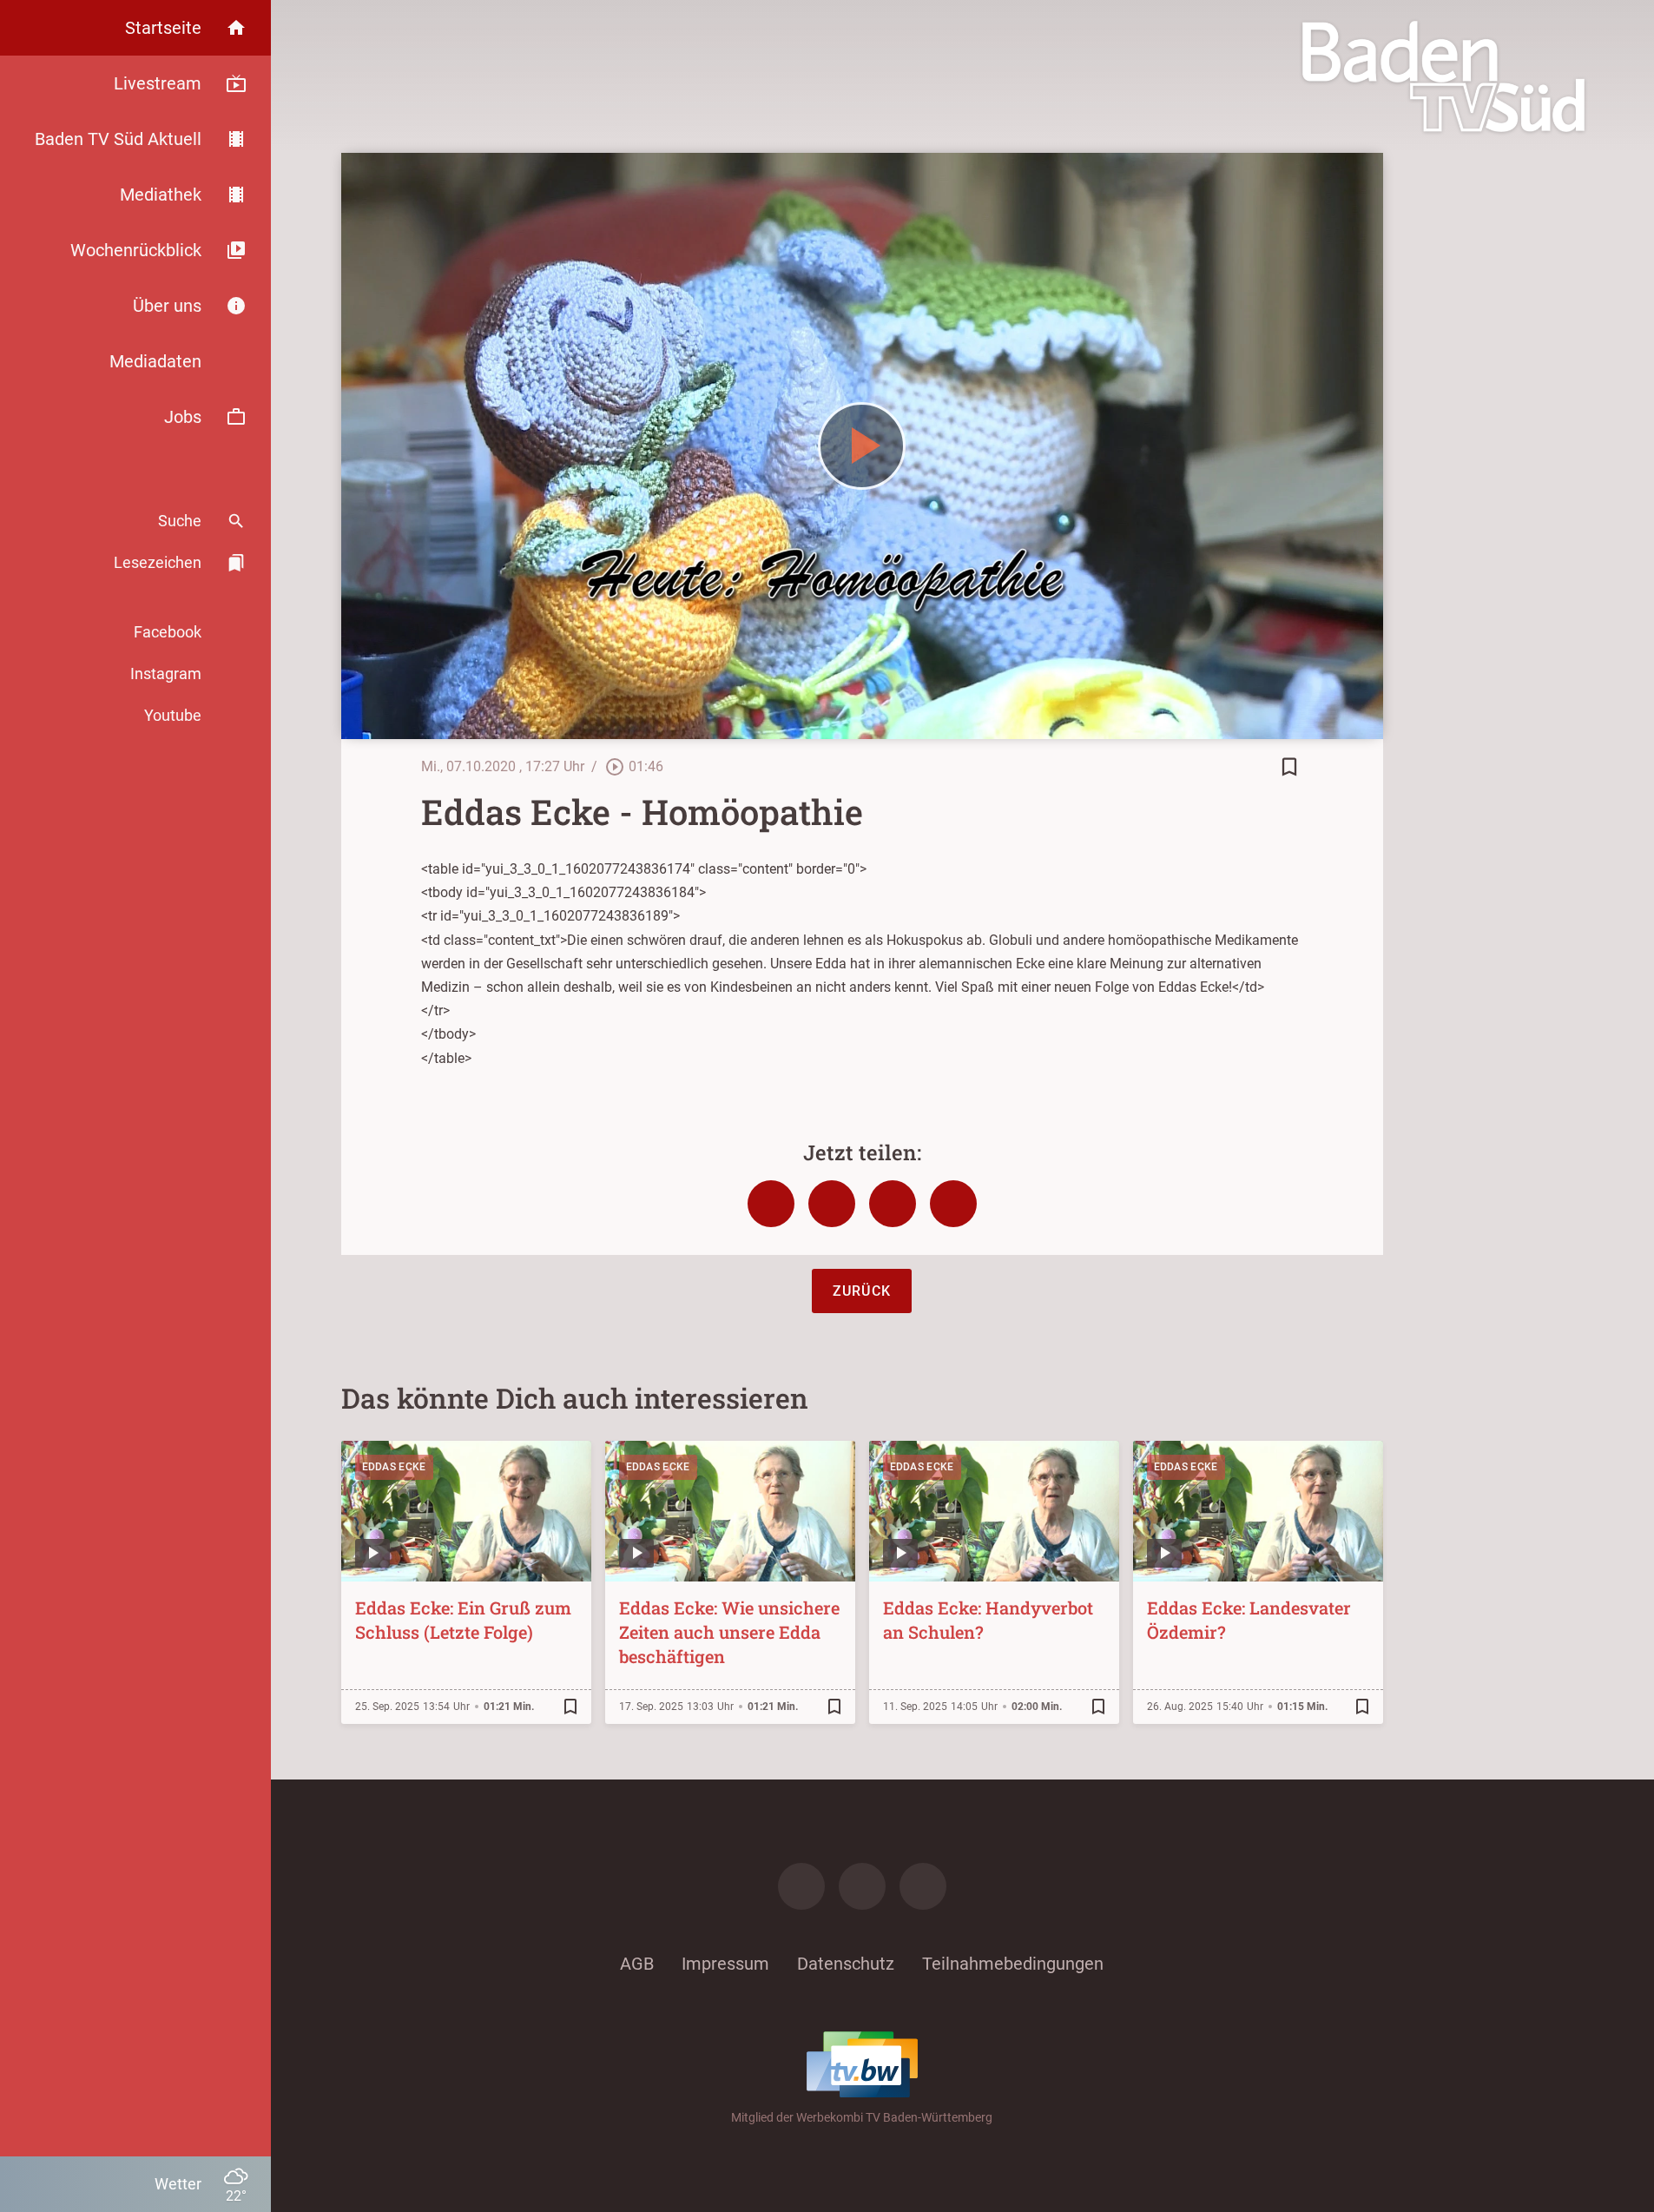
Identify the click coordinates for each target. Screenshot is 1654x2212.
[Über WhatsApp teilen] (893, 1204)
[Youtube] (923, 1886)
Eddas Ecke (394, 1467)
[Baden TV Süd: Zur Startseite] (1443, 76)
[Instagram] (862, 1886)
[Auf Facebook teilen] (771, 1204)
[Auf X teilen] (832, 1204)
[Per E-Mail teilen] (953, 1204)
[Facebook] (801, 1886)
